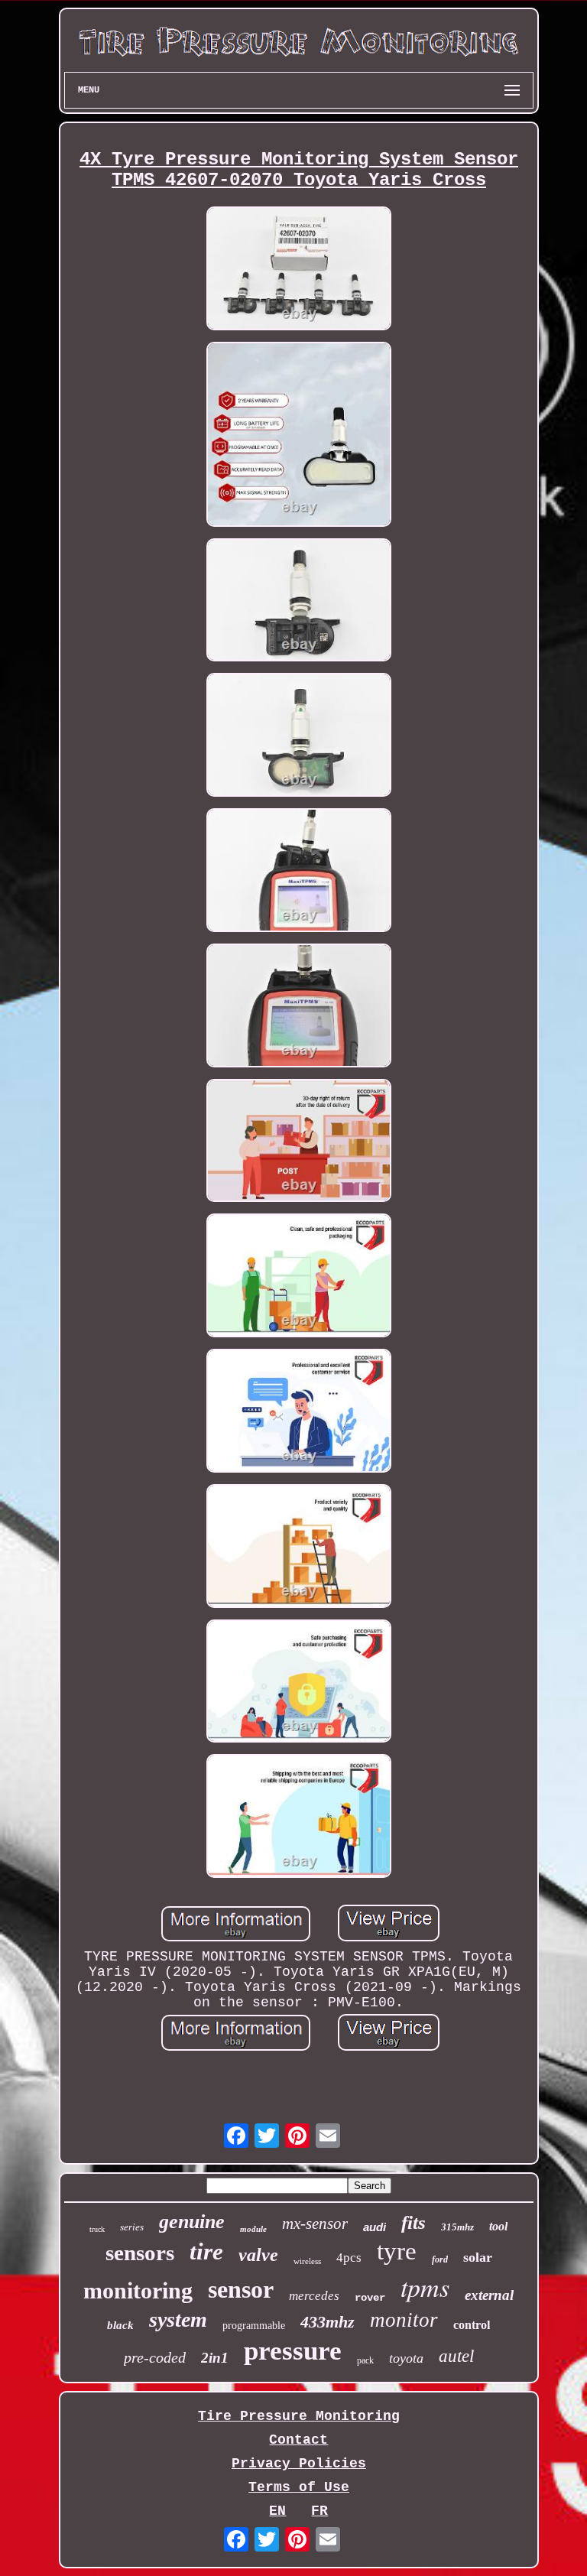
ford (440, 2259)
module (253, 2229)
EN (277, 2511)
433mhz (328, 2322)
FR (319, 2511)
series (132, 2227)
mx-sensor (315, 2224)
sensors (140, 2253)
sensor (241, 2289)
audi (375, 2227)
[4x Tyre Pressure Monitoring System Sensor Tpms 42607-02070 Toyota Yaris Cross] (299, 270)
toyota (406, 2358)
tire (206, 2251)
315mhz (457, 2227)
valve (258, 2255)
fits (413, 2222)
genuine (192, 2222)
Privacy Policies (299, 2464)
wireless (307, 2261)
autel (456, 2356)
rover (370, 2298)
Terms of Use (299, 2487)
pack (365, 2360)
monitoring (138, 2290)
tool (498, 2226)
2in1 (215, 2358)
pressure (293, 2351)
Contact (298, 2440)
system (178, 2319)
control (472, 2325)
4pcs (349, 2258)
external (489, 2295)
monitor (404, 2320)
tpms (425, 2287)
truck (97, 2229)
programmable (254, 2326)
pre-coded (155, 2357)
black (120, 2325)
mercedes (314, 2296)
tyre (397, 2251)
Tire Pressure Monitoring (299, 2416)
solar (478, 2257)
